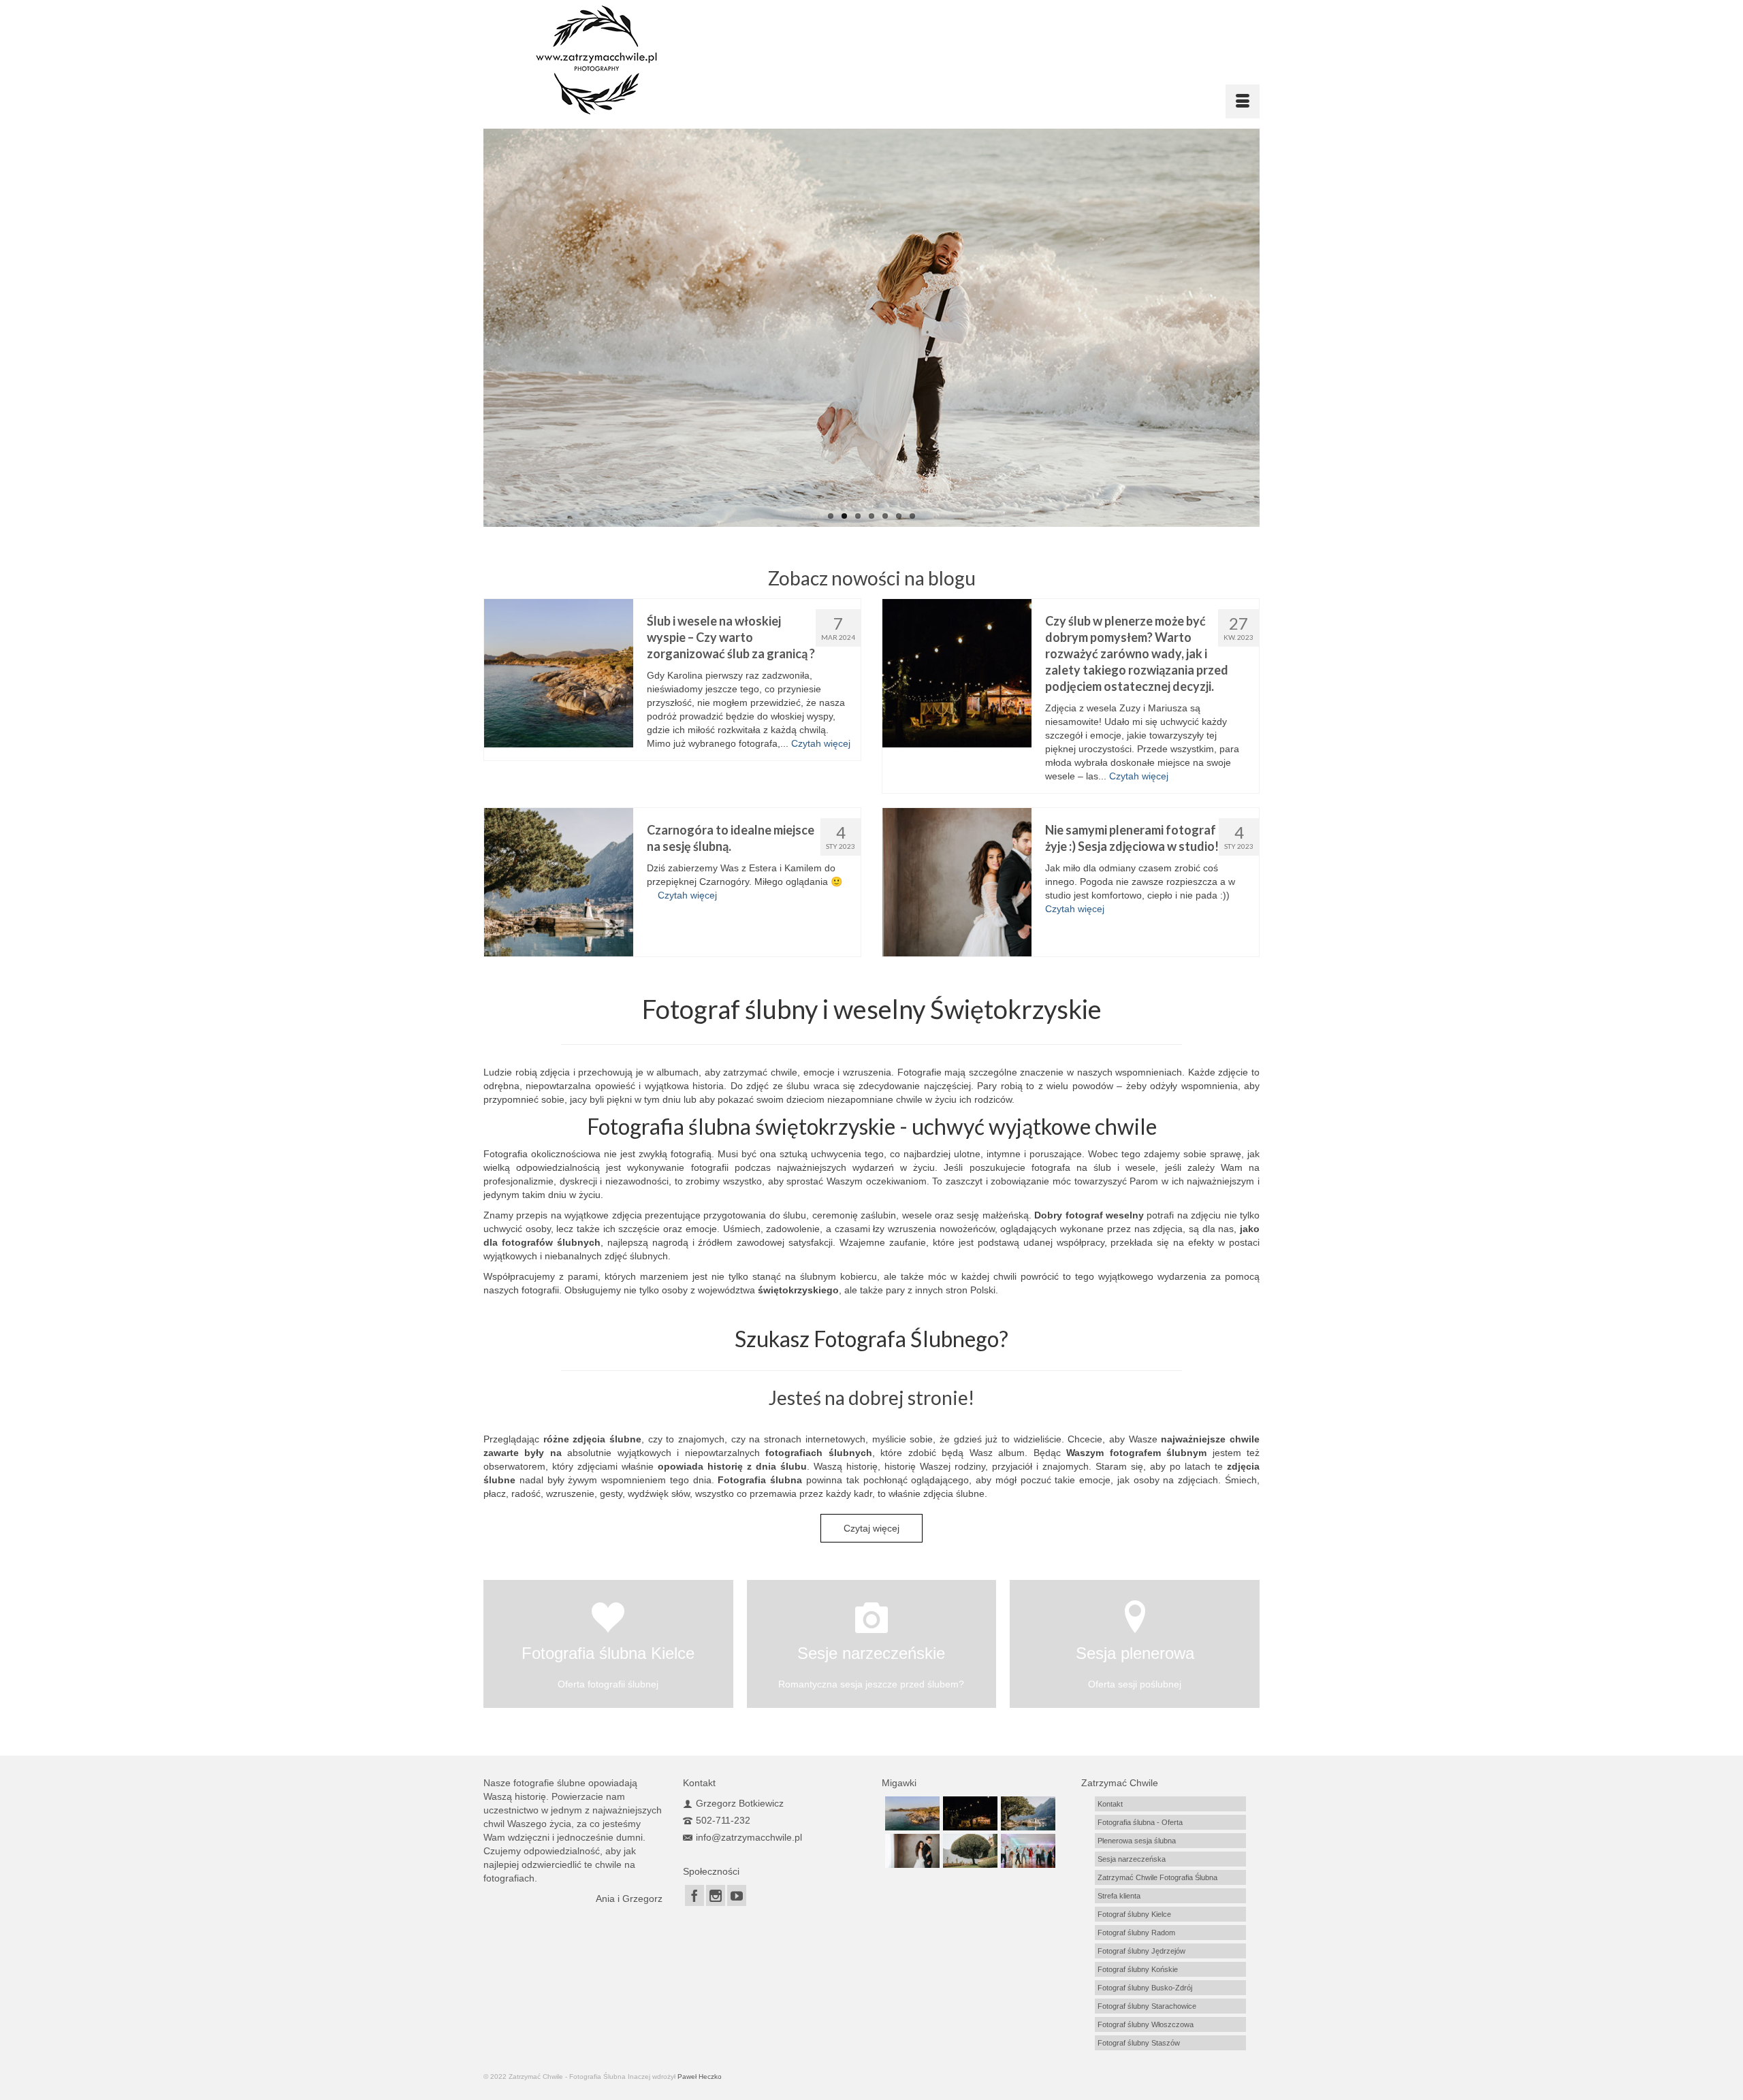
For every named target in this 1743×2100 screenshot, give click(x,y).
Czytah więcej (821, 743)
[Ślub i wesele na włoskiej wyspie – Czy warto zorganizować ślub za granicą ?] (559, 673)
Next (1272, 328)
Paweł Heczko (700, 2077)
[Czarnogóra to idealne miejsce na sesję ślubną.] (559, 882)
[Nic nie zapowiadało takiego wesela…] (1026, 1851)
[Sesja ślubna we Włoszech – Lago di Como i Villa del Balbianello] (969, 1851)
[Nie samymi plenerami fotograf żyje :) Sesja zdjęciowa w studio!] (957, 882)
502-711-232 (723, 1820)
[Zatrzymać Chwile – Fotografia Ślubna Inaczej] (632, 60)
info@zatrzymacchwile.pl (749, 1837)
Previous (471, 328)
